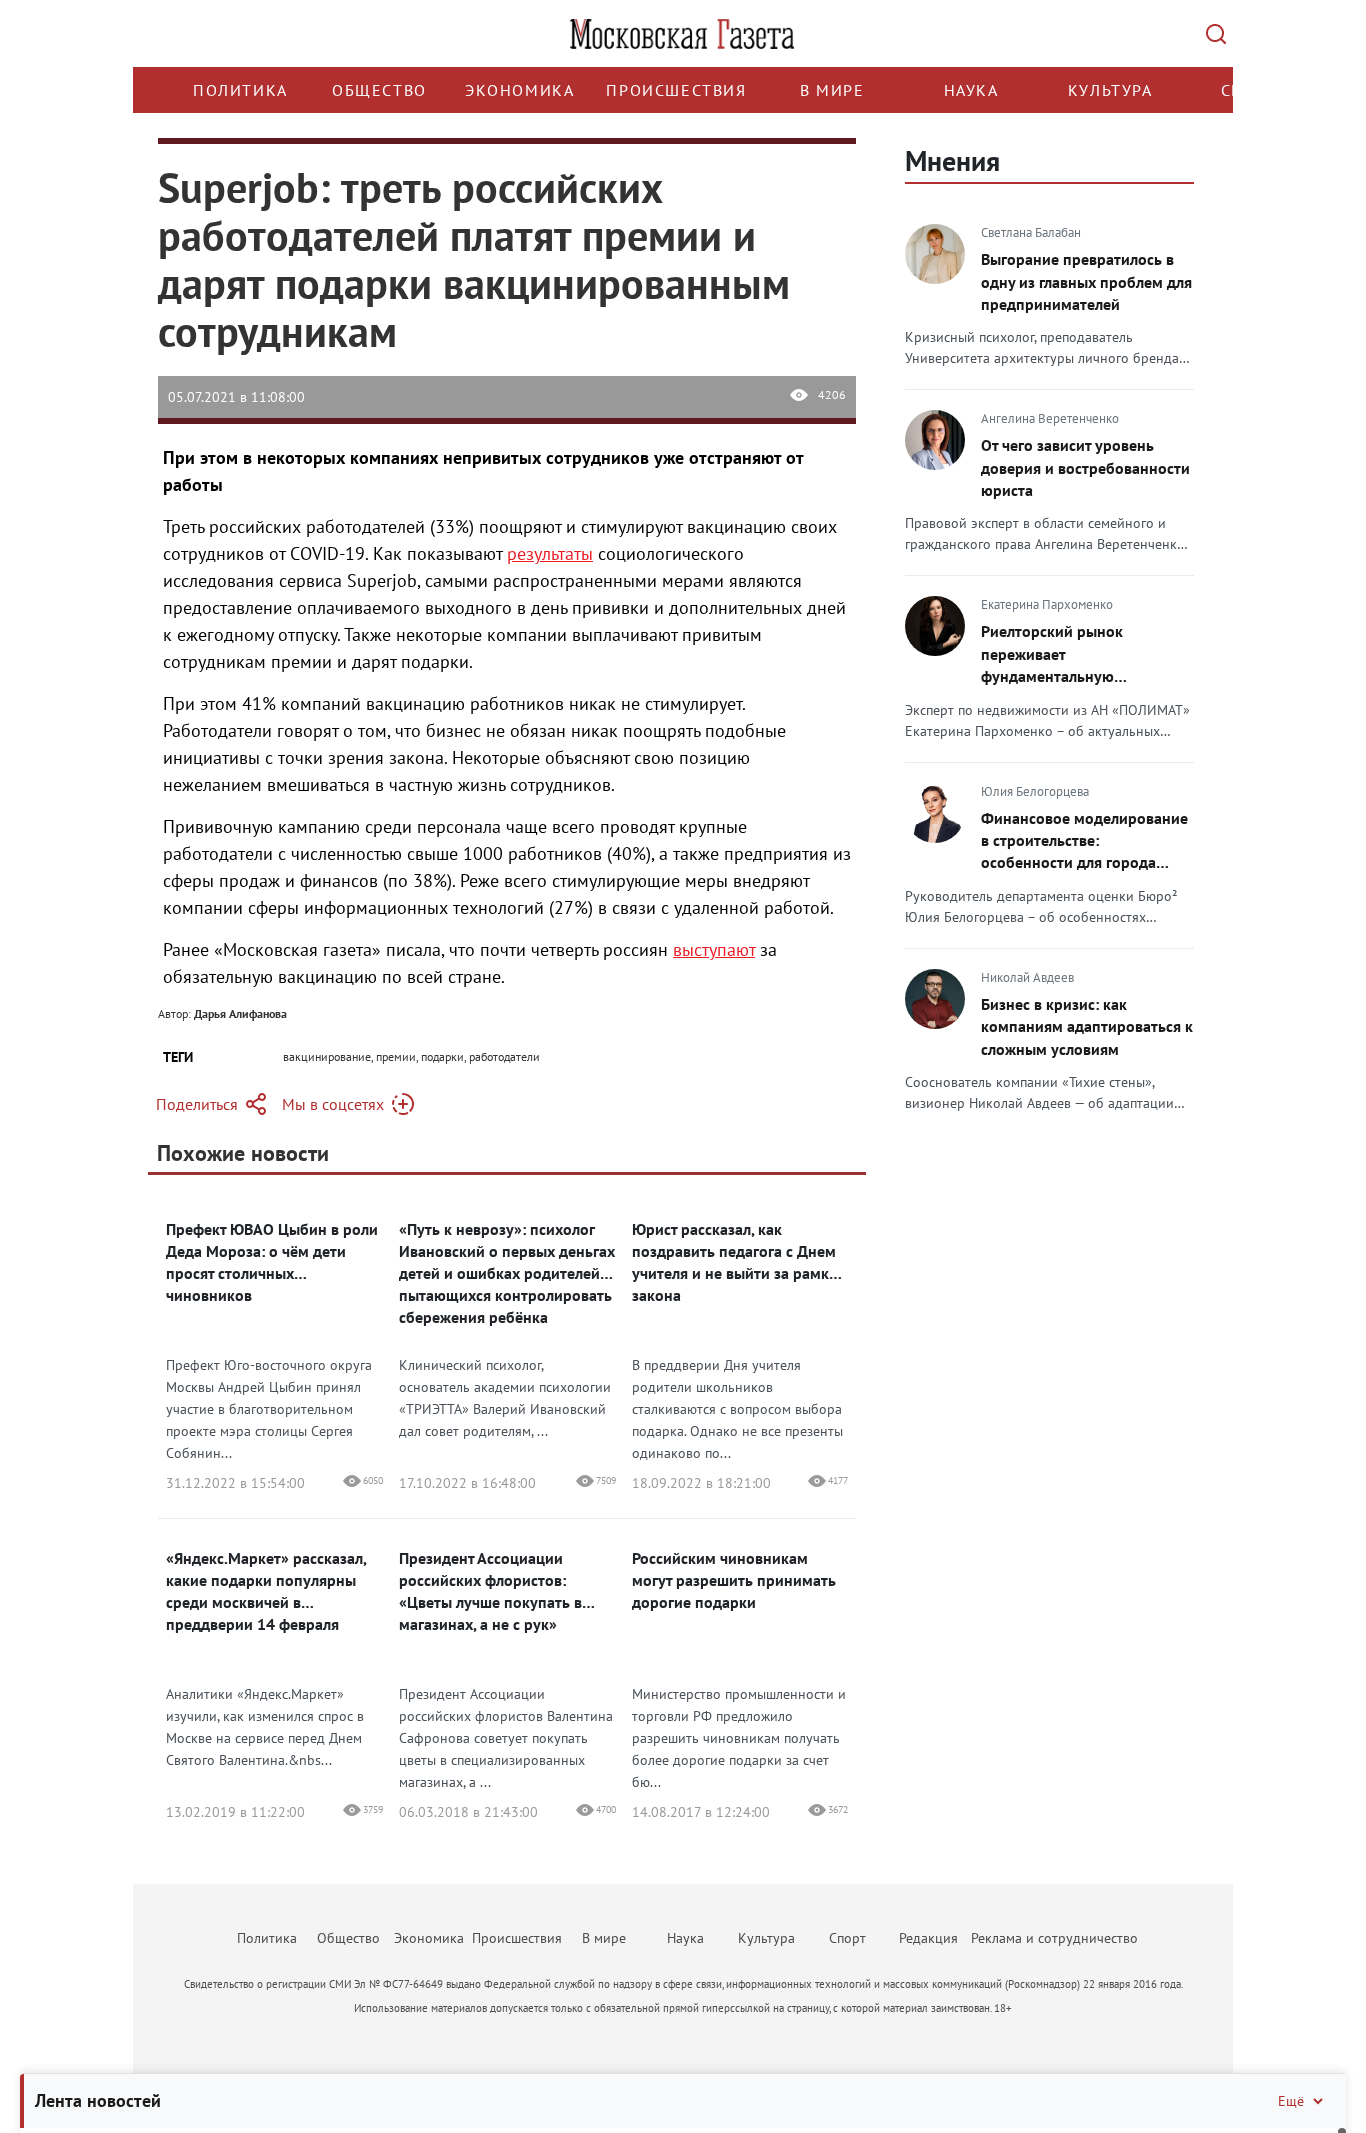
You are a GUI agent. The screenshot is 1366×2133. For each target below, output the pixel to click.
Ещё (1291, 2101)
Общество (379, 90)
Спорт (847, 1938)
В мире (832, 90)
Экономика (519, 90)
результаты (550, 553)
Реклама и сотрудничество (1054, 1938)
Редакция (928, 1938)
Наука (971, 90)
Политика (240, 90)
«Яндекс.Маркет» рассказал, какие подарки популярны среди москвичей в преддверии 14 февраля (266, 1591)
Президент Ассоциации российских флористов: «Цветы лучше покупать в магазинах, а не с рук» (490, 1591)
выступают (714, 949)
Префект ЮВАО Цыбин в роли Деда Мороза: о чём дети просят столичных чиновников (272, 1262)
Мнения (952, 160)
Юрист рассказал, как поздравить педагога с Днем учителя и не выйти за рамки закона (735, 1262)
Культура (1110, 90)
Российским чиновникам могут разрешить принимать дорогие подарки (734, 1580)
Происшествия (676, 90)
